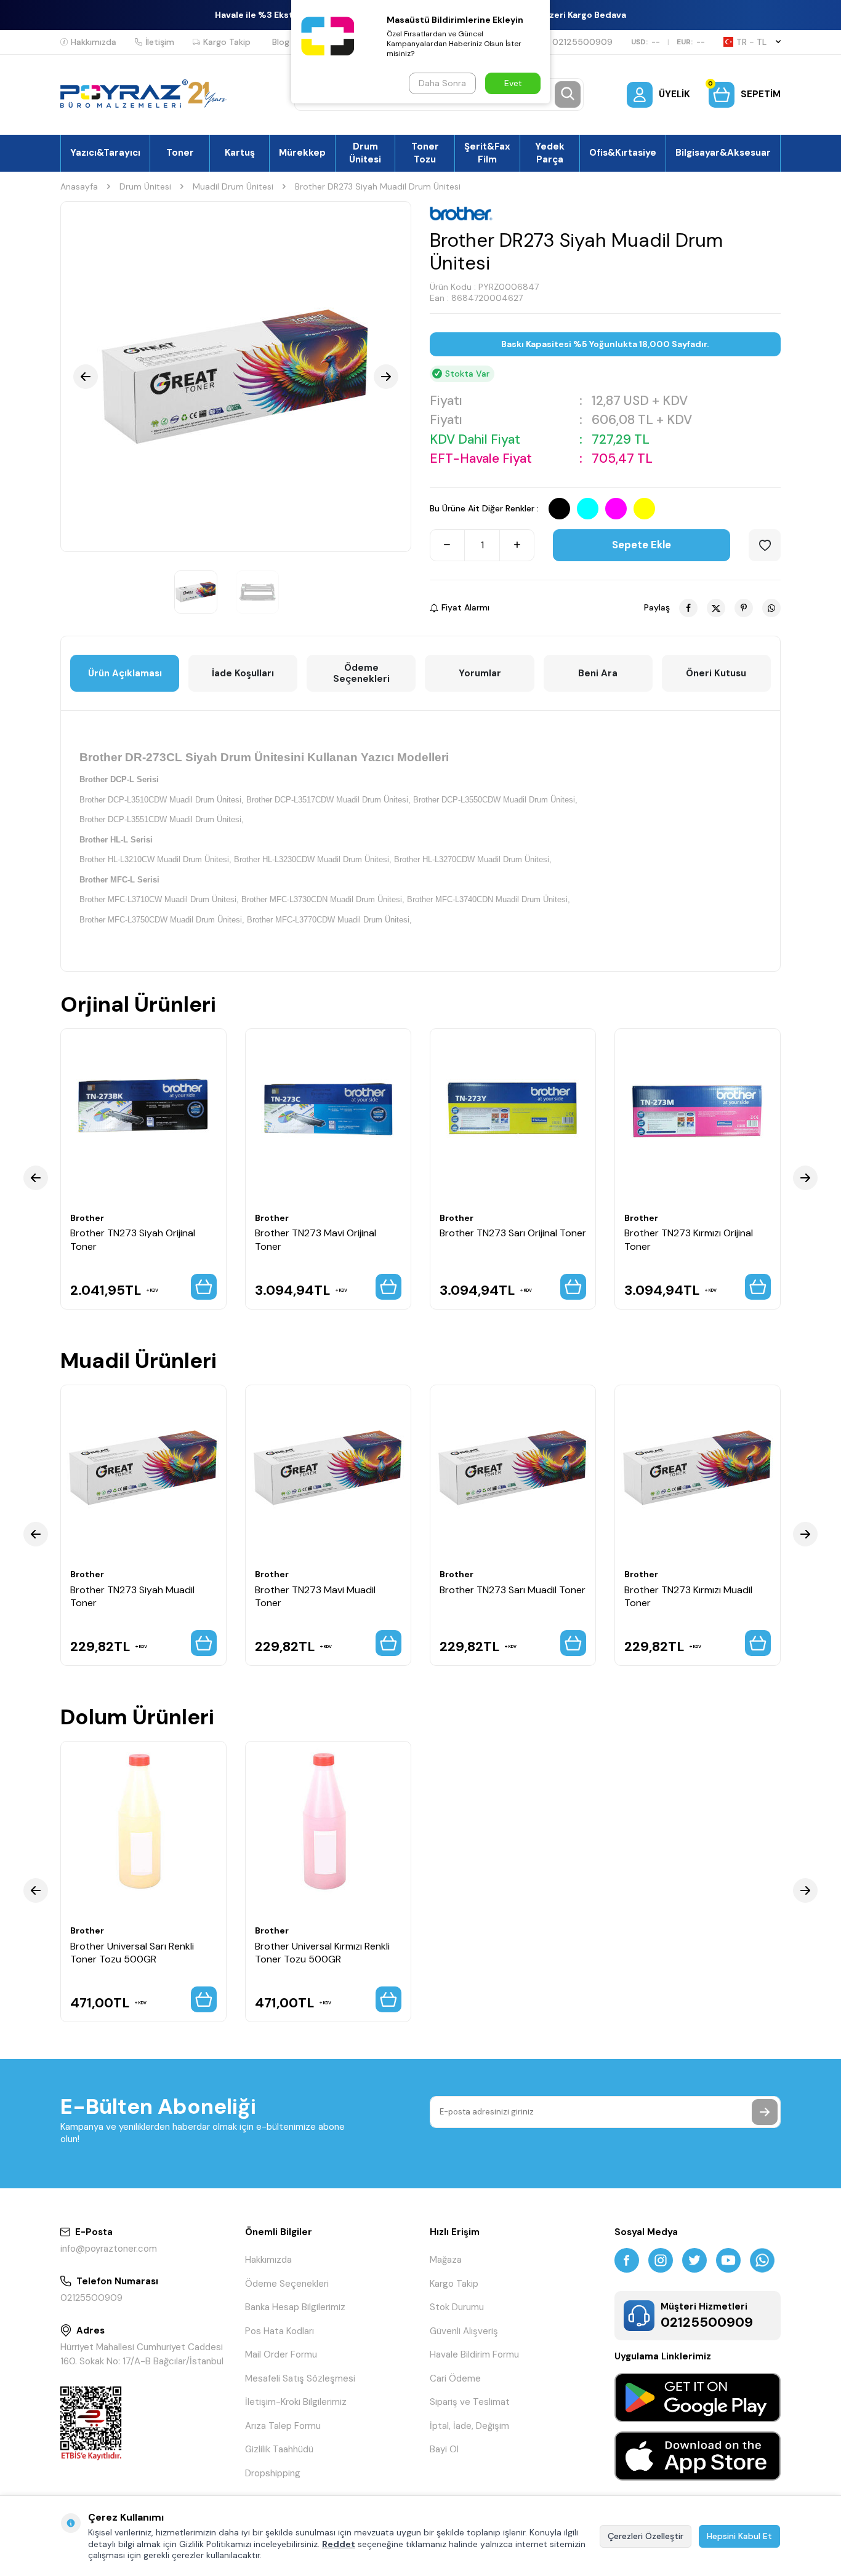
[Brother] (461, 214)
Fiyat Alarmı (465, 607)
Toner (180, 153)
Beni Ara (598, 673)
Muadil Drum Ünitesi (233, 186)
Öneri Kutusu (716, 673)
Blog (281, 42)
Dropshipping (273, 2473)
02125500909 (582, 42)
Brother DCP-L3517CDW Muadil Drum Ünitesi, (328, 800)
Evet (513, 83)
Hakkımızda (94, 42)
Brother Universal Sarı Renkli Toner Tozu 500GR (132, 1952)
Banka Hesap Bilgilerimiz (295, 2307)
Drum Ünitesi (365, 153)
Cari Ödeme (455, 2378)
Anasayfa (79, 186)
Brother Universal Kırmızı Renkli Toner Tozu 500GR (322, 1952)
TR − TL (751, 42)
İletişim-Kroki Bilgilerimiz (296, 2402)
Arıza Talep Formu (283, 2426)
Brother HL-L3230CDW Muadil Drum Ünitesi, (313, 859)
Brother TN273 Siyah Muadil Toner (132, 1596)
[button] (86, 377)
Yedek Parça (550, 153)
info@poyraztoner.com (109, 2249)
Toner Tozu (425, 153)
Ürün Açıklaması (125, 673)
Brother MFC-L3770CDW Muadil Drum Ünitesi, (329, 920)
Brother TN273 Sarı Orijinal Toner (513, 1233)
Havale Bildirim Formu (474, 2354)
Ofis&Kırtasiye (623, 153)
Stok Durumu (457, 2307)
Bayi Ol (444, 2449)
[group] (236, 377)
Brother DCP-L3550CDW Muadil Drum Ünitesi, (495, 800)
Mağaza (446, 2260)
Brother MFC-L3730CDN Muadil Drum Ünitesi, (323, 899)
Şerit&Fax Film (487, 153)
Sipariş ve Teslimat (470, 2402)
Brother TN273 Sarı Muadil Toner (513, 1589)
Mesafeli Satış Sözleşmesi (300, 2378)
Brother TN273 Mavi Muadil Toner (315, 1596)
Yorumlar (480, 673)
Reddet (339, 2544)
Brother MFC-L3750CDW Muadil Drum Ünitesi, (162, 920)
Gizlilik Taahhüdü (279, 2449)
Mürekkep (302, 153)
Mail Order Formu (281, 2354)
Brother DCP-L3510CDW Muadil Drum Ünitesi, (162, 800)
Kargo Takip (227, 42)
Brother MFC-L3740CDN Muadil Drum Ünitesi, (489, 899)
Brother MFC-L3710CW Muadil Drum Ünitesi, (159, 899)
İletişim (160, 42)
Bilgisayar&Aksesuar (723, 153)
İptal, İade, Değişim (469, 2426)
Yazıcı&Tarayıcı (105, 153)
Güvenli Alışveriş (464, 2331)
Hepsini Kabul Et (739, 2536)
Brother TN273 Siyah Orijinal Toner (133, 1239)
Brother (87, 1218)
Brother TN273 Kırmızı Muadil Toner (688, 1596)
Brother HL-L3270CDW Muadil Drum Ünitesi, (473, 859)
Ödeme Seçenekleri (361, 673)
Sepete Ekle (642, 545)
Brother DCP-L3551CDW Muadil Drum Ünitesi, (162, 819)
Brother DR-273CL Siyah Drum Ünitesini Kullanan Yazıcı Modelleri (264, 757)
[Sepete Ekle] (204, 1287)
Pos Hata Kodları (280, 2331)
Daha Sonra (442, 83)
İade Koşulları (243, 673)
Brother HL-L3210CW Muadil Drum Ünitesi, (155, 859)
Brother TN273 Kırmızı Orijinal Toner (689, 1239)
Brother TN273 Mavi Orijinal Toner (316, 1239)
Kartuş (240, 153)
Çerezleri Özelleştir (646, 2536)
